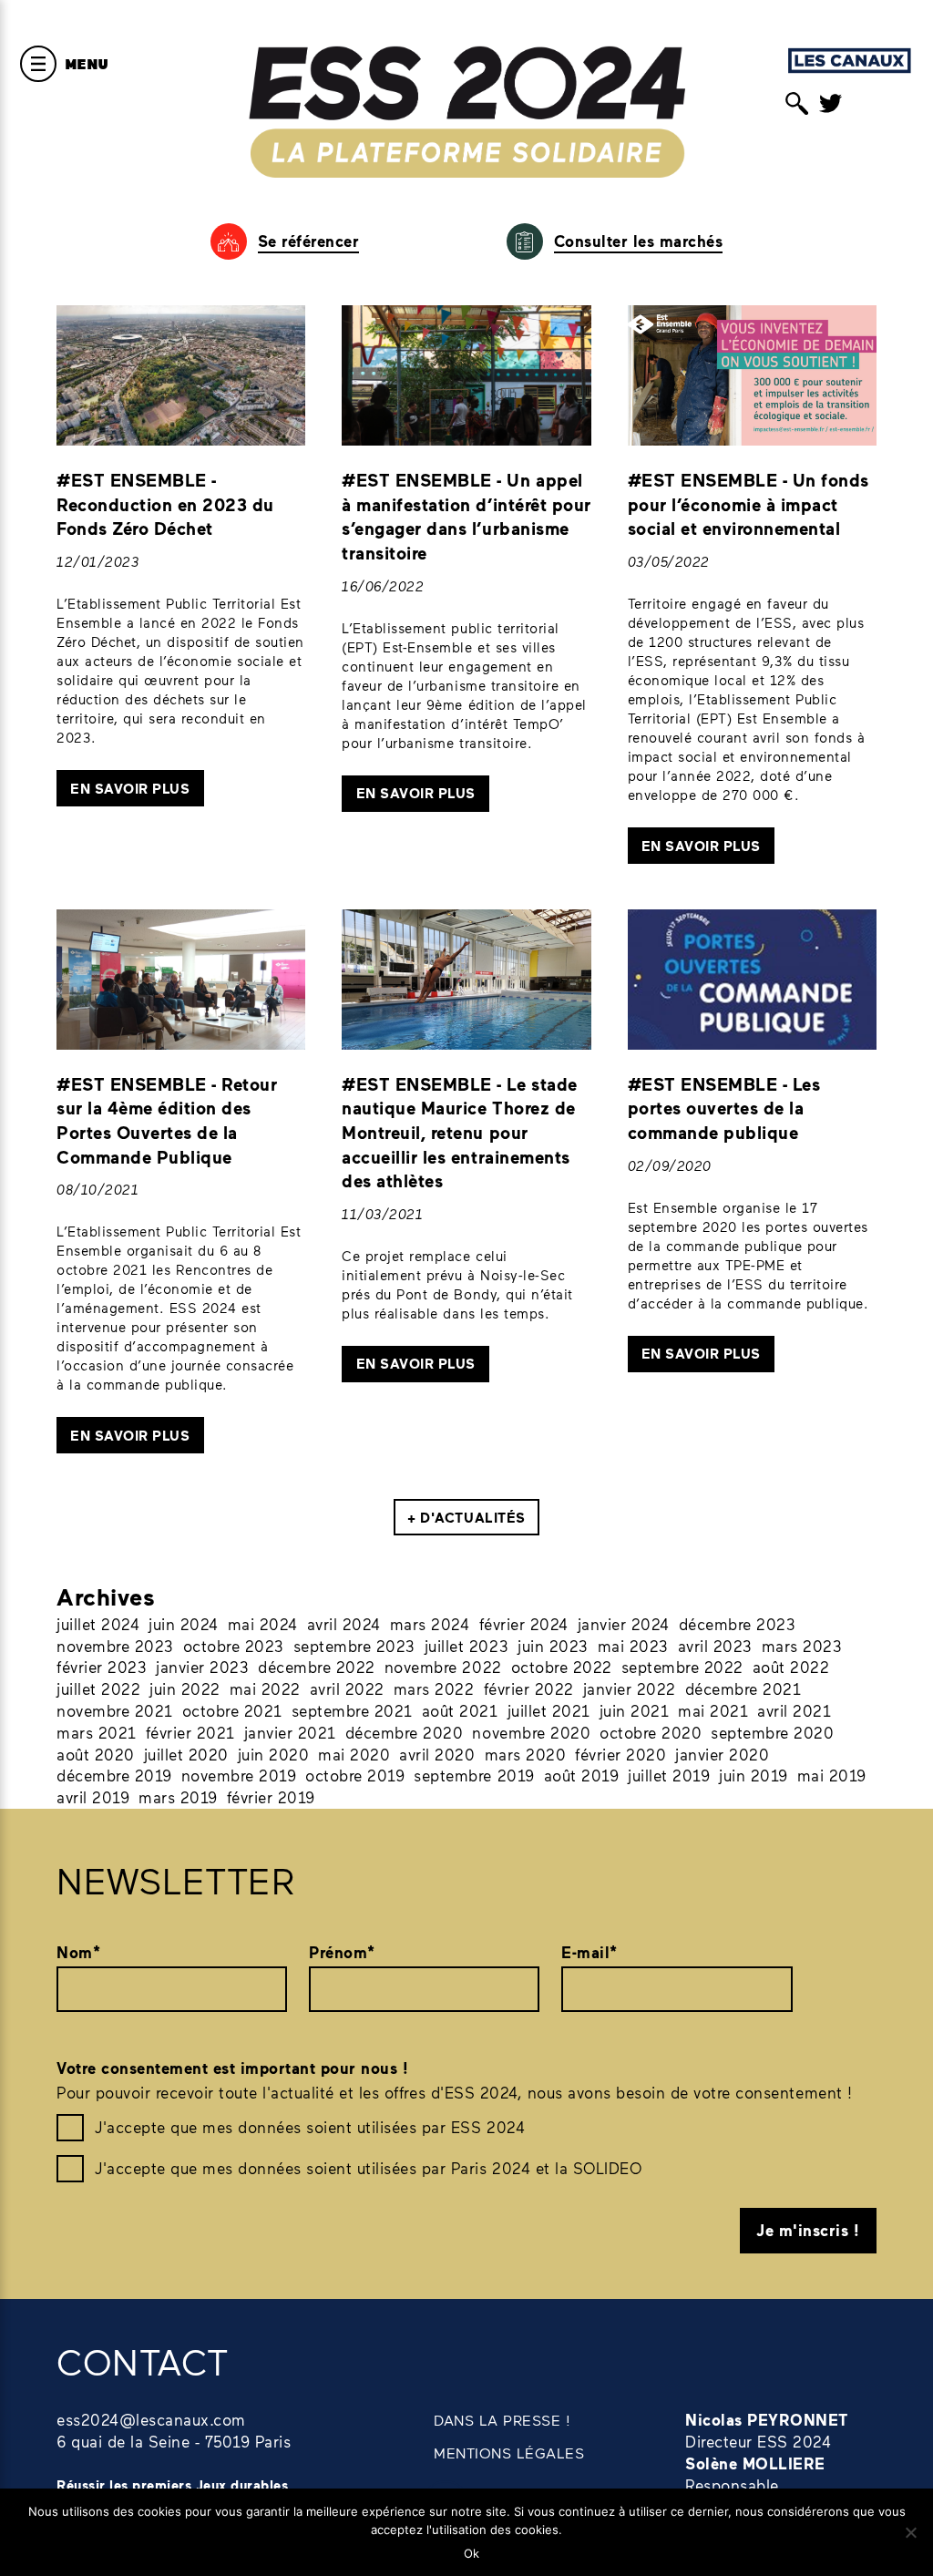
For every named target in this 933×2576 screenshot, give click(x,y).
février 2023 (102, 1667)
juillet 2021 (549, 1710)
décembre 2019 (114, 1775)
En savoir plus (130, 788)
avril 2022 (347, 1688)
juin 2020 (274, 1754)
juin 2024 (184, 1624)
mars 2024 (430, 1624)
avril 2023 (715, 1646)
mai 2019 (832, 1775)
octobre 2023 (234, 1646)
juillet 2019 (669, 1775)
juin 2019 (754, 1775)
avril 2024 (344, 1624)
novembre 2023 (115, 1646)
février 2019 (271, 1797)
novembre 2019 (239, 1775)
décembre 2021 (743, 1688)
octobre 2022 (562, 1667)
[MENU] (38, 64)
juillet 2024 (98, 1624)
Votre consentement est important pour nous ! (232, 2068)
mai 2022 (265, 1688)
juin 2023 (553, 1646)
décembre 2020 (405, 1732)
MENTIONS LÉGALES (509, 2453)
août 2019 (582, 1775)
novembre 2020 (531, 1732)
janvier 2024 (624, 1624)
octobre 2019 (355, 1775)
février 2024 (524, 1624)
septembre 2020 (772, 1732)
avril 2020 (437, 1754)
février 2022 (529, 1688)
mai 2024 (263, 1624)
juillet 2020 (186, 1754)
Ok (472, 2553)
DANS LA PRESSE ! (502, 2420)
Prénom (342, 1952)
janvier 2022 (630, 1688)
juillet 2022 (98, 1688)
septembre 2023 (354, 1646)
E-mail (590, 1952)
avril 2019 (93, 1797)
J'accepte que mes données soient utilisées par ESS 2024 (310, 2127)
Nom (78, 1952)
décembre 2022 (317, 1667)
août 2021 (460, 1710)
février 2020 (620, 1754)
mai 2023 (633, 1646)
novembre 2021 (115, 1710)
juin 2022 (185, 1688)
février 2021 (190, 1732)
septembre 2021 (352, 1710)
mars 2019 (178, 1797)
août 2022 (791, 1667)
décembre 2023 (738, 1624)
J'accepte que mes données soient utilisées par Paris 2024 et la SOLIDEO (368, 2168)
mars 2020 (526, 1754)
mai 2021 (713, 1710)
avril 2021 (794, 1710)
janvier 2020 (722, 1754)
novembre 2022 (443, 1667)
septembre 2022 (682, 1667)
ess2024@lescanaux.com (151, 2419)
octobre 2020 (651, 1732)
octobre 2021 (232, 1710)
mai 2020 (354, 1754)
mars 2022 (434, 1688)
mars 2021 (97, 1732)
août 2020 (96, 1754)
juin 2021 (635, 1710)
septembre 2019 (474, 1775)
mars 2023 (802, 1646)
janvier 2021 (290, 1732)
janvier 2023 (202, 1667)
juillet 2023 (466, 1646)
